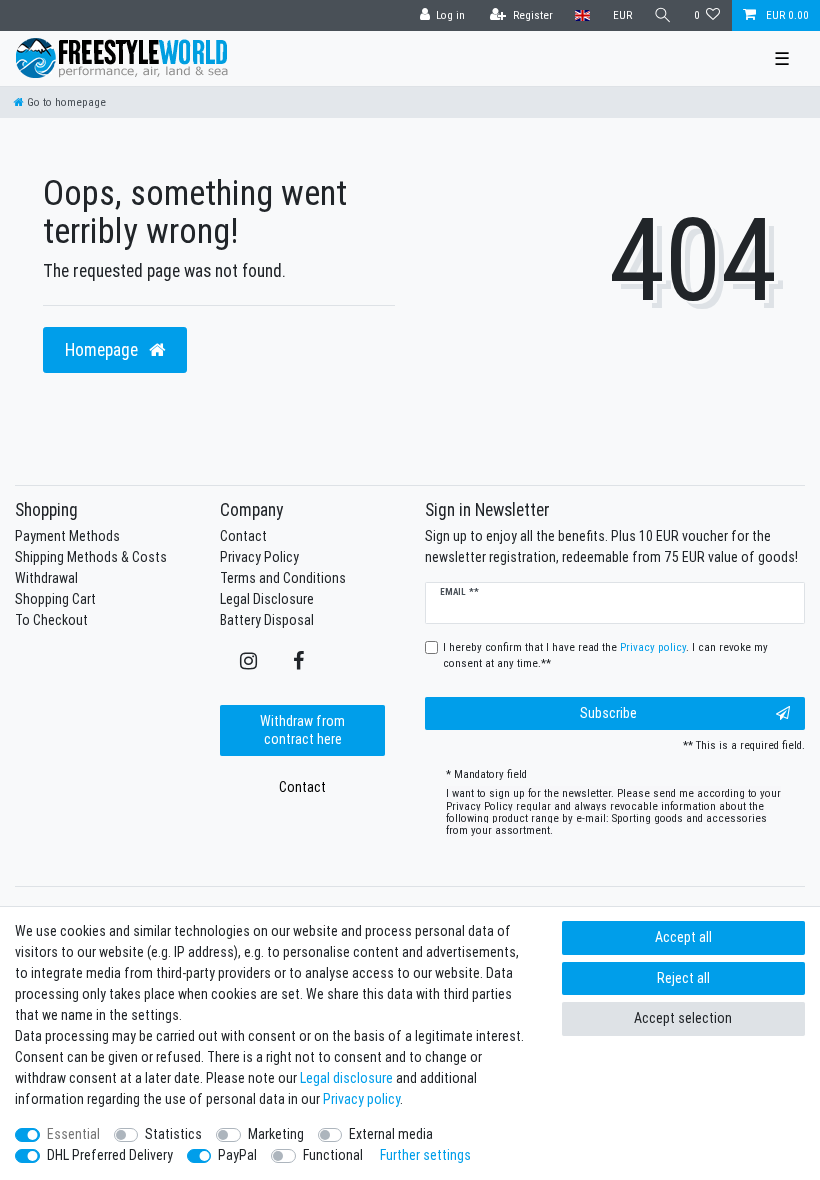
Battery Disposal (267, 620)
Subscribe (608, 713)
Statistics (173, 1134)
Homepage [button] (103, 349)
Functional (333, 1155)
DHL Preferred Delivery (110, 1155)
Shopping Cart (55, 599)
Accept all (683, 937)
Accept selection (683, 1018)
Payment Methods (67, 536)
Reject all (683, 978)
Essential (73, 1134)
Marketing (276, 1134)
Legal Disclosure (267, 599)
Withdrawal (46, 578)
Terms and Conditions (283, 578)
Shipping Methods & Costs (91, 557)
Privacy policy (361, 1099)
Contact (243, 536)
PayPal (237, 1155)
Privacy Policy (259, 557)
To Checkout (51, 620)
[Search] (663, 15)
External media (391, 1134)
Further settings (425, 1155)
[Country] (582, 15)
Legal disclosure (346, 1078)
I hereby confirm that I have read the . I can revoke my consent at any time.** (605, 655)
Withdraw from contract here (302, 730)
